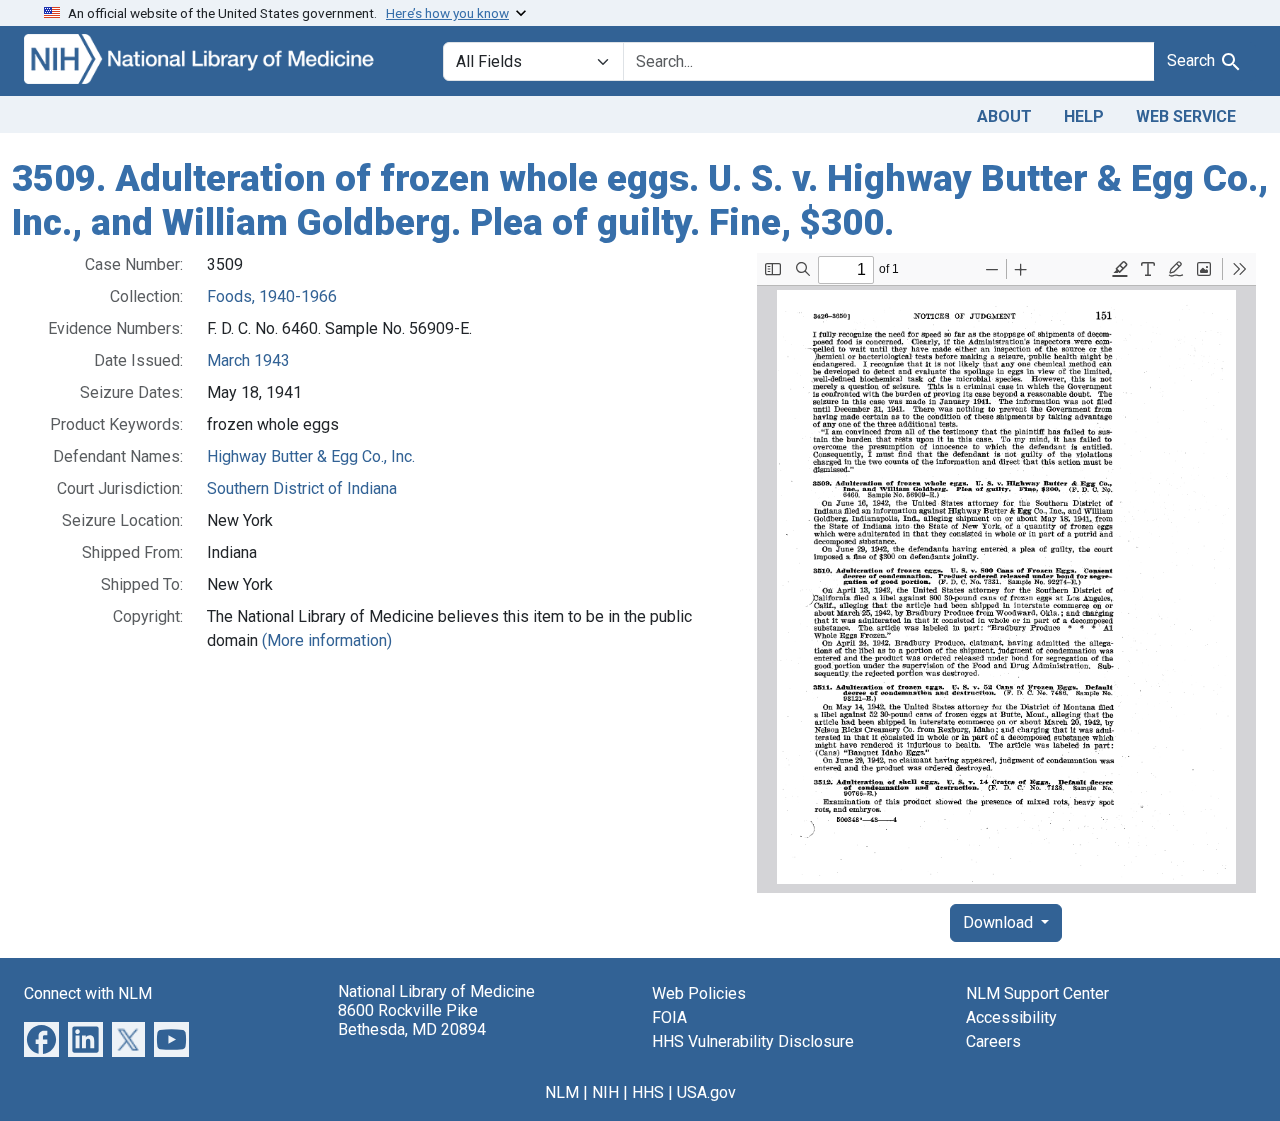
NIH (605, 1092)
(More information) (327, 640)
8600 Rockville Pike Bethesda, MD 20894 (412, 1020)
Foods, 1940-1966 (272, 296)
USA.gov (706, 1092)
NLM (562, 1092)
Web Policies (699, 993)
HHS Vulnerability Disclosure (753, 1041)
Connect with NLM (88, 993)
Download (1000, 922)
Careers (993, 1041)
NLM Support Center (1037, 993)
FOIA (669, 1017)
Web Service (1186, 116)
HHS (648, 1092)
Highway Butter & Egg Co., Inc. (311, 456)
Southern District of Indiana (302, 488)
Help (1084, 116)
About (1004, 116)
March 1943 (248, 360)
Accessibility (1011, 1017)
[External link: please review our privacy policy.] (41, 1038)
